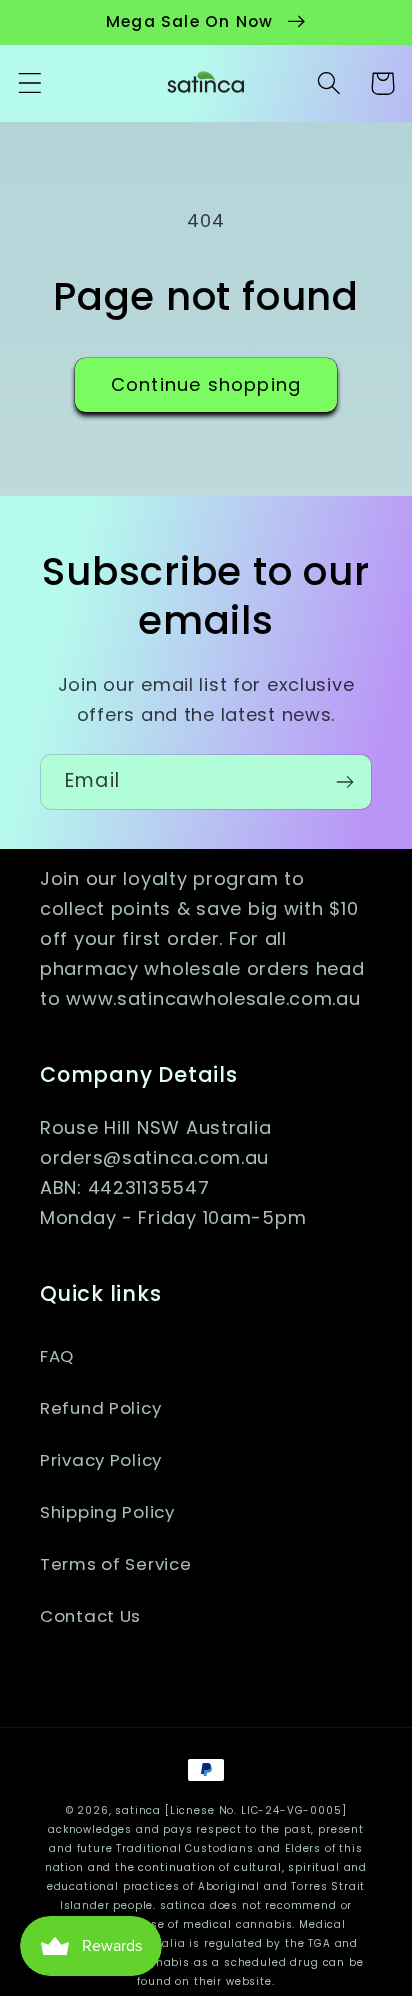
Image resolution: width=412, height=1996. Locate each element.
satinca (138, 1810)
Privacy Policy (101, 1460)
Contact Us (90, 1616)
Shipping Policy (107, 1512)
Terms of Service (116, 1564)
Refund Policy (100, 1408)
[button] (30, 83)
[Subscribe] (344, 782)
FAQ (57, 1356)
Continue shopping (206, 384)
